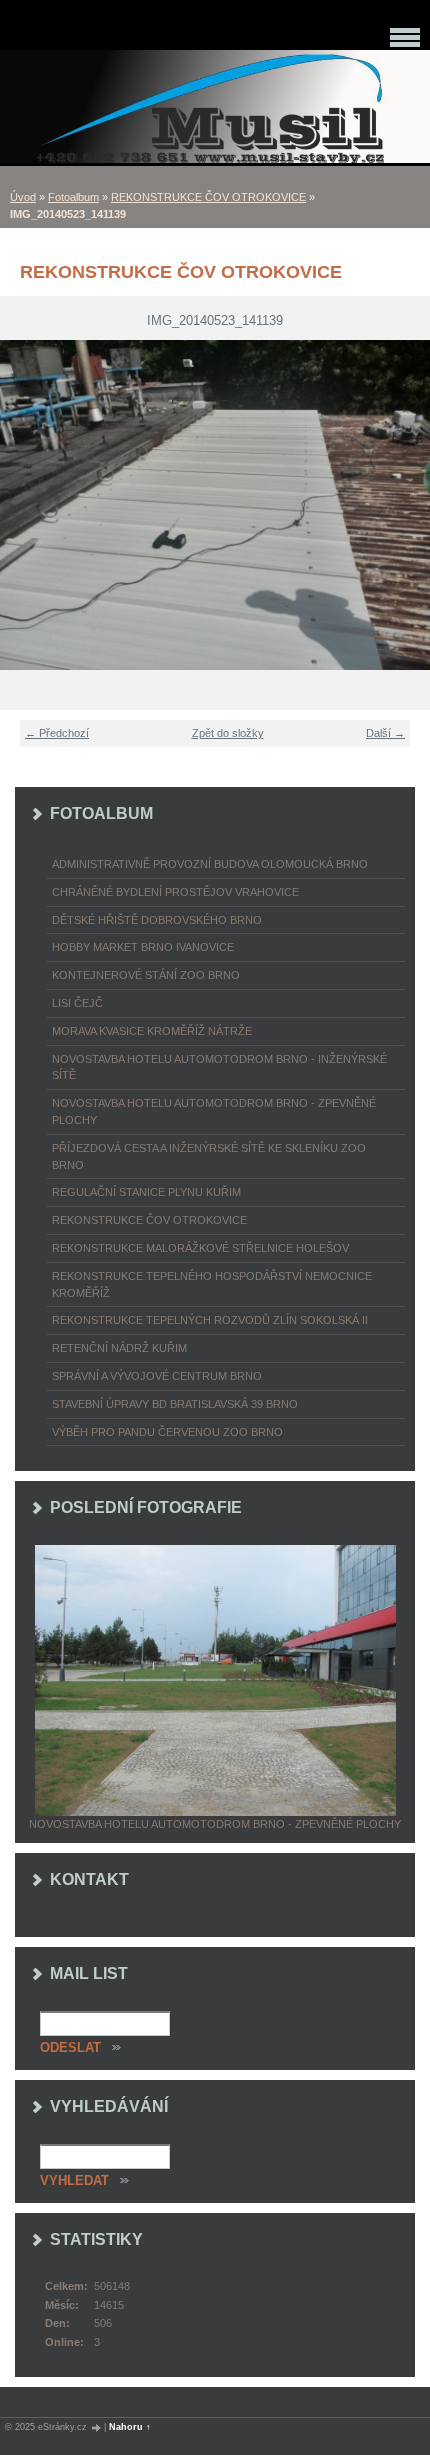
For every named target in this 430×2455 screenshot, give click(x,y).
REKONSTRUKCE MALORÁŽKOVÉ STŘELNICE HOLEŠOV (200, 1248)
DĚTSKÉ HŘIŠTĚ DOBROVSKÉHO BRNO (157, 920)
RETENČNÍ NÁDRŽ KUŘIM (119, 1348)
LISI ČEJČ (77, 1003)
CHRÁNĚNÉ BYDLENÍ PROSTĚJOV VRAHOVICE (175, 892)
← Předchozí (57, 733)
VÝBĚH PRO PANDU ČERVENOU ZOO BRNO (167, 1432)
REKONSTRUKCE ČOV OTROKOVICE (208, 197)
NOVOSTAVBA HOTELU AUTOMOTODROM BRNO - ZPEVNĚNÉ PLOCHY (214, 1111)
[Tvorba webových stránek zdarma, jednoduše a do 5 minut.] (97, 2427)
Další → (385, 733)
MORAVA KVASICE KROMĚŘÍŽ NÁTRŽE (152, 1031)
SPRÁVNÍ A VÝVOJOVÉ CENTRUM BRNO (157, 1376)
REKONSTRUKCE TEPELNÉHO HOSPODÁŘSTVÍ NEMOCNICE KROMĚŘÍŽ (212, 1284)
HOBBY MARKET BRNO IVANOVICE (143, 947)
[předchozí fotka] (27, 505)
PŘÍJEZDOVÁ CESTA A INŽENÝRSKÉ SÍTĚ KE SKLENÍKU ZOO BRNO (209, 1156)
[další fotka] (402, 505)
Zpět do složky (228, 733)
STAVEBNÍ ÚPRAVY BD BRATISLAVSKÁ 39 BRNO (175, 1404)
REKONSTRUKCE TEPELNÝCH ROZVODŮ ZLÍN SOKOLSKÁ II (210, 1320)
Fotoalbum (73, 197)
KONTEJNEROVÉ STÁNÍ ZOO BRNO (146, 975)
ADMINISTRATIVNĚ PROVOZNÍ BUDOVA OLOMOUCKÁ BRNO (210, 864)
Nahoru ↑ (130, 2427)
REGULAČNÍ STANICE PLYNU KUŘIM (146, 1192)
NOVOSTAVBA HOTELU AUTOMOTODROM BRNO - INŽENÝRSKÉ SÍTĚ (219, 1067)
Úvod (23, 197)
